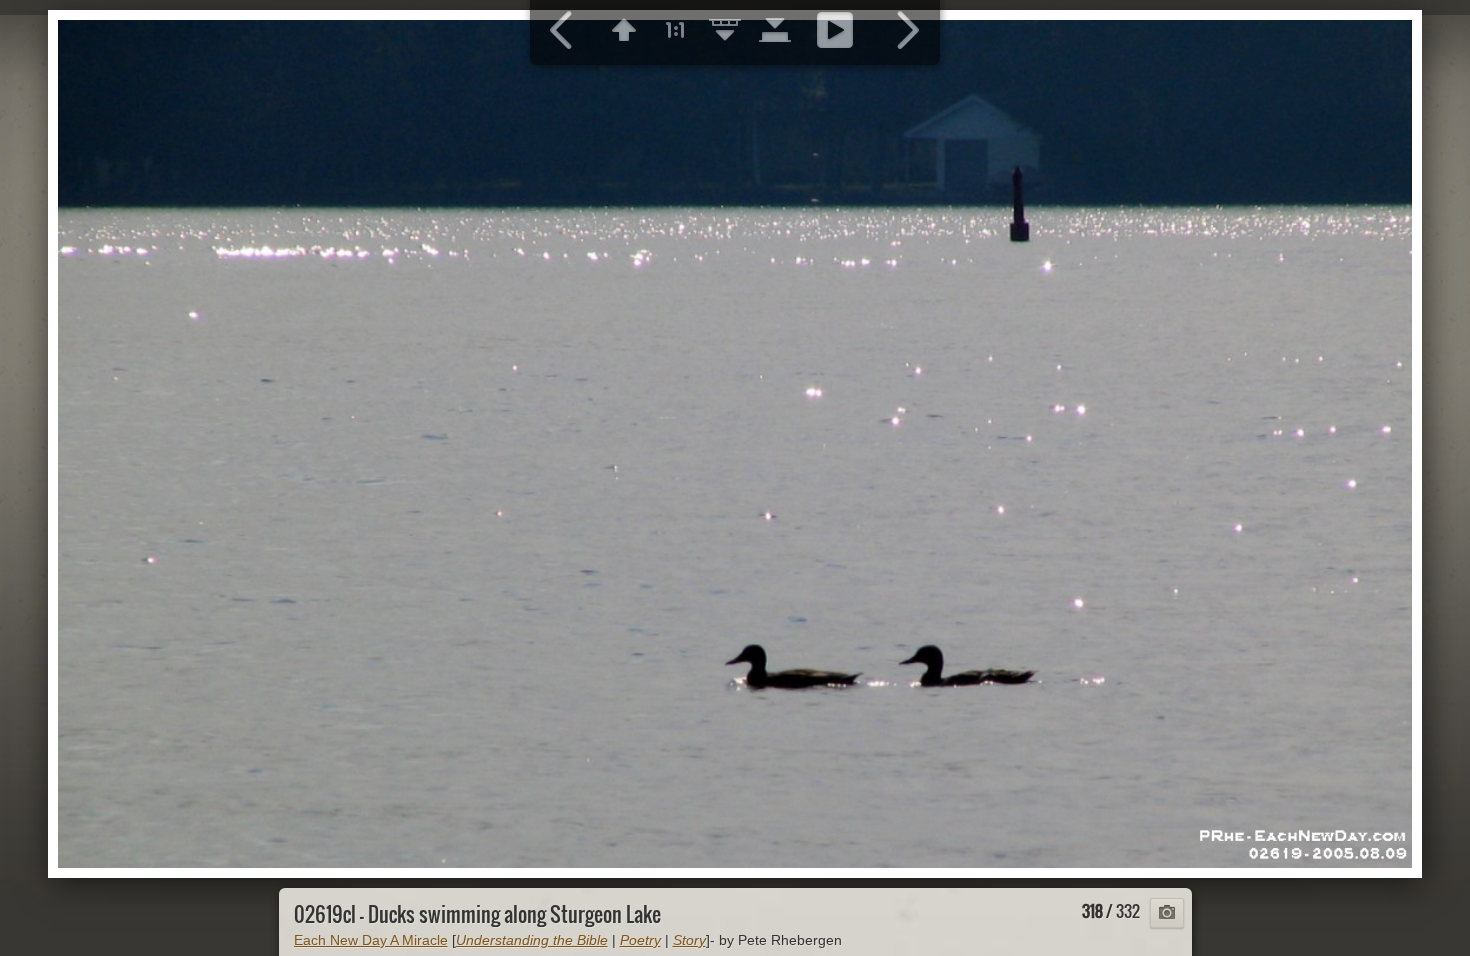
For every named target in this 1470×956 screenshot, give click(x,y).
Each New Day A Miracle (371, 940)
